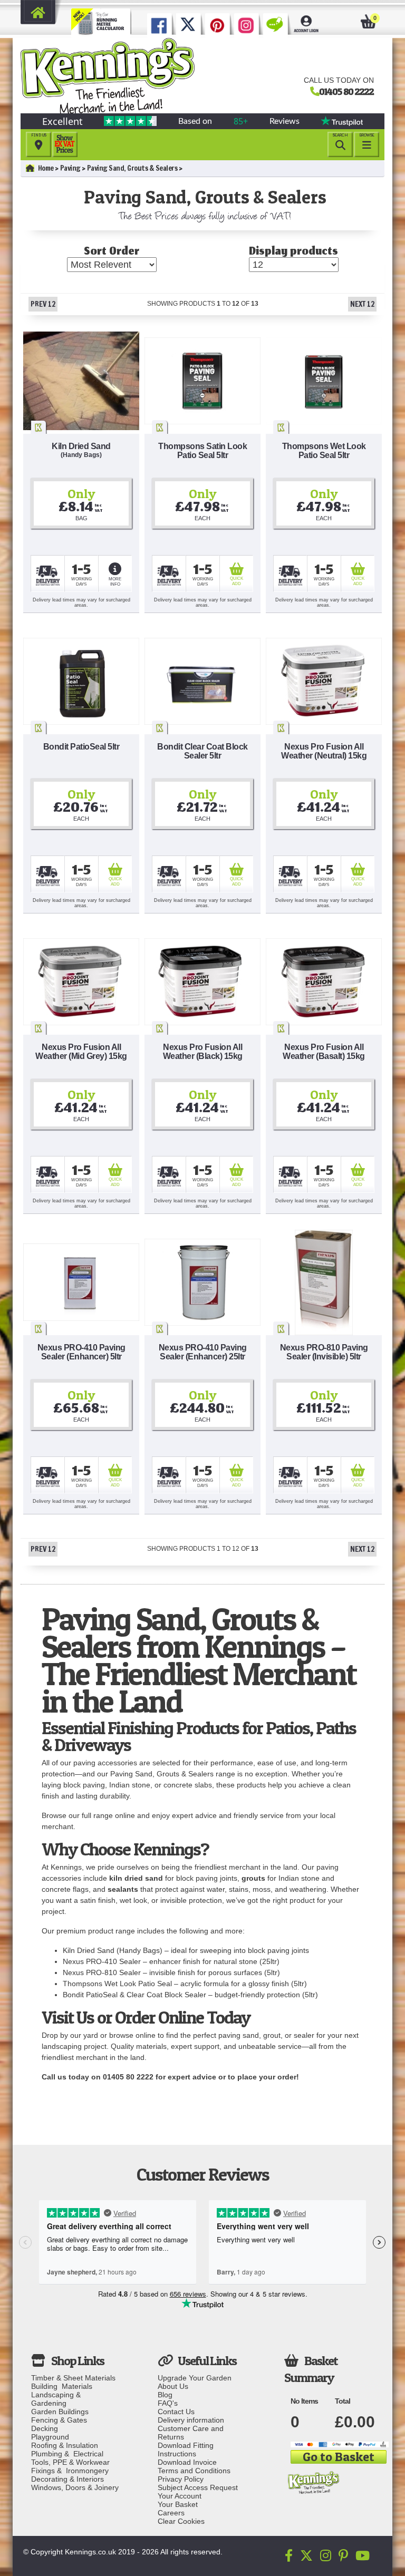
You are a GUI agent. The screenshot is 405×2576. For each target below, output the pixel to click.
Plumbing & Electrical (67, 2454)
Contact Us (176, 2412)
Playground (50, 2437)
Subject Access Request (198, 2487)
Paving (70, 168)
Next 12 (362, 304)
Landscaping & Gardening (58, 2399)
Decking (45, 2428)
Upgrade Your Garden (195, 2378)
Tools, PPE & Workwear (70, 2462)
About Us (173, 2386)
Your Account (180, 2496)
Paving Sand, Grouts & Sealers (132, 168)
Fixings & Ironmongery (70, 2471)
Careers (171, 2513)
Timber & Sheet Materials (73, 2378)
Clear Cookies (181, 2521)
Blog (165, 2395)
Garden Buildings (60, 2412)
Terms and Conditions (194, 2471)
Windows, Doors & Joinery (75, 2487)
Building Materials (62, 2386)
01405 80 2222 (346, 91)
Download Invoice (187, 2462)
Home (46, 168)
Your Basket (178, 2504)
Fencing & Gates (59, 2420)
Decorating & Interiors (67, 2479)
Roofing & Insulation (65, 2445)
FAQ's (168, 2403)
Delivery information (191, 2420)
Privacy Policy (181, 2479)
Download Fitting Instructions (186, 2449)
